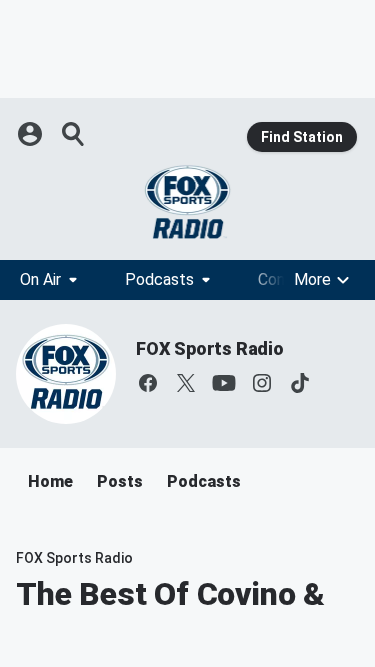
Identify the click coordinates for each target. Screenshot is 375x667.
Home (50, 481)
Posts (120, 481)
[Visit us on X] (186, 383)
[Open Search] (74, 134)
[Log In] (32, 134)
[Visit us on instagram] (262, 383)
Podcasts (159, 279)
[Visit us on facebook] (148, 383)
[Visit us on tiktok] (300, 383)
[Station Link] (187, 202)
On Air (40, 279)
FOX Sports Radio (210, 348)
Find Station (302, 137)
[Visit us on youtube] (224, 383)
